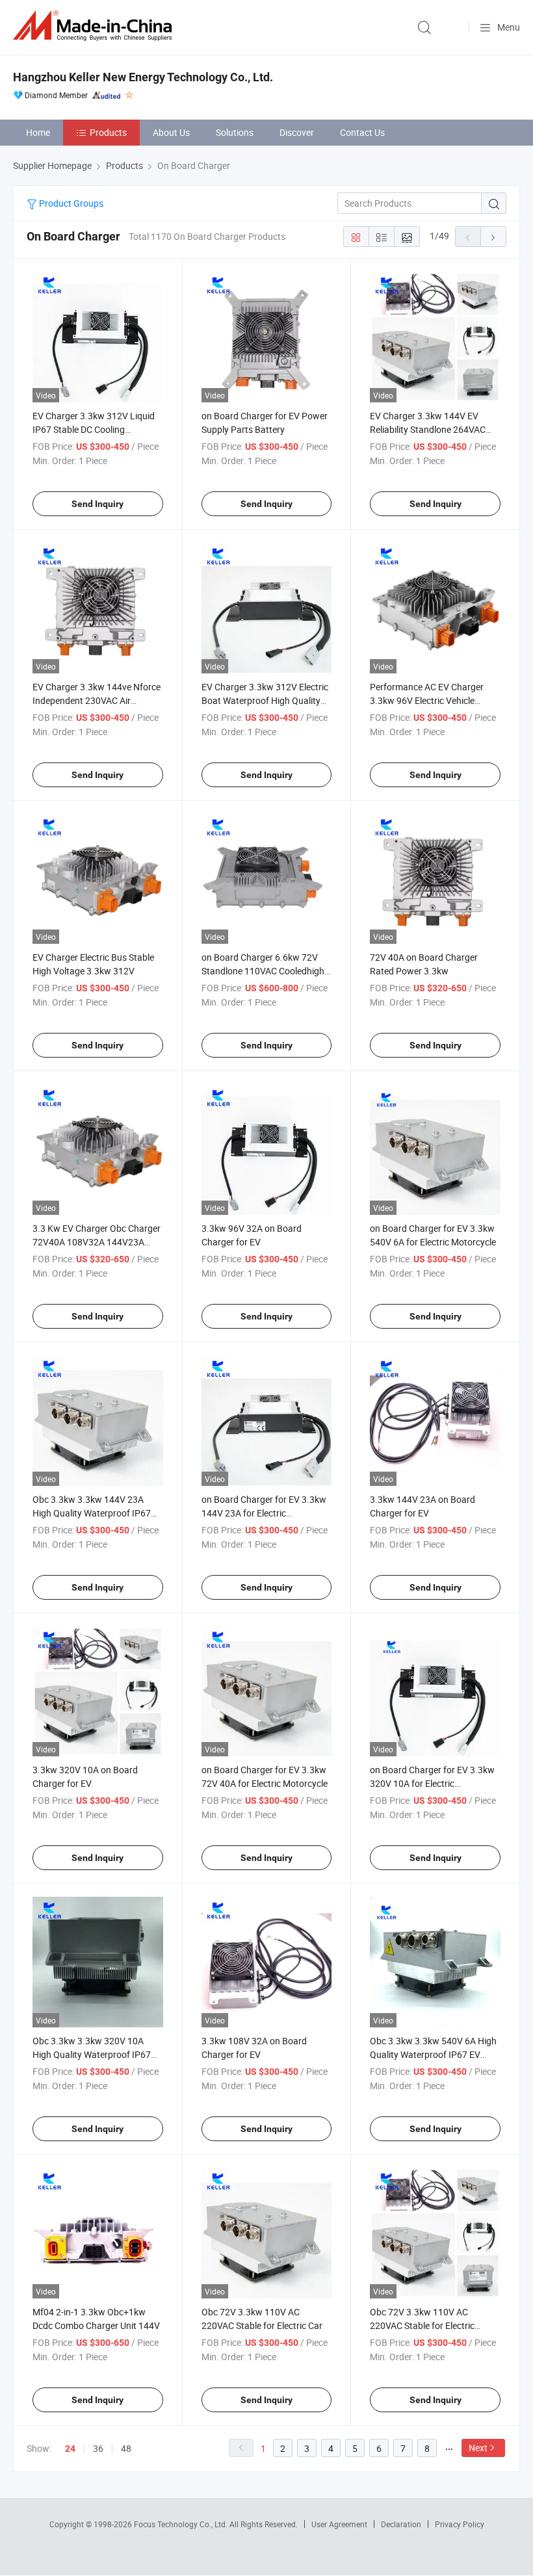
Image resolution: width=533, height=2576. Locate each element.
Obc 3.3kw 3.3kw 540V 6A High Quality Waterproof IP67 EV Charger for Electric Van (433, 2054)
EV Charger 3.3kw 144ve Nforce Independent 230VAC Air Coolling (97, 700)
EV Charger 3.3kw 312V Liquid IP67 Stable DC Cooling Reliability (94, 429)
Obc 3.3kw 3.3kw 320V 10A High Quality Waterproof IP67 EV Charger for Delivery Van (92, 2054)
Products (108, 132)
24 (70, 2449)
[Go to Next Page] (493, 237)
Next (478, 2448)
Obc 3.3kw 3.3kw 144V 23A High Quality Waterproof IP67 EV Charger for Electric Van (92, 1513)
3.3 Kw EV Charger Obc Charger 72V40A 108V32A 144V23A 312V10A (97, 1242)
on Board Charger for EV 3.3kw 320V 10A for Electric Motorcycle (432, 1783)
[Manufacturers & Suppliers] (95, 26)
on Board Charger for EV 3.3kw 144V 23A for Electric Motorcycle (264, 1513)
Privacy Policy (460, 2524)
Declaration (401, 2524)
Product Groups (70, 203)
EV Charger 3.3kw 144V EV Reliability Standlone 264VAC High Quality (428, 429)
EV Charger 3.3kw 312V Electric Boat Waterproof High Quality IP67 (265, 700)
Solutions (235, 132)
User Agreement (339, 2524)
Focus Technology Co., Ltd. (182, 2524)
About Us (171, 132)
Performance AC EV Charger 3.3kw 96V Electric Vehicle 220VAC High (427, 700)
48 (126, 2448)
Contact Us (362, 132)
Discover (297, 132)
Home (38, 132)
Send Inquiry (97, 504)
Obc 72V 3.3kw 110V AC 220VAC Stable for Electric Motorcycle (422, 2325)
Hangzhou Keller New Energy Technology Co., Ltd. (143, 77)
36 (98, 2448)
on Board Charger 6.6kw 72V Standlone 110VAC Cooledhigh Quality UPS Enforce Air (263, 971)
